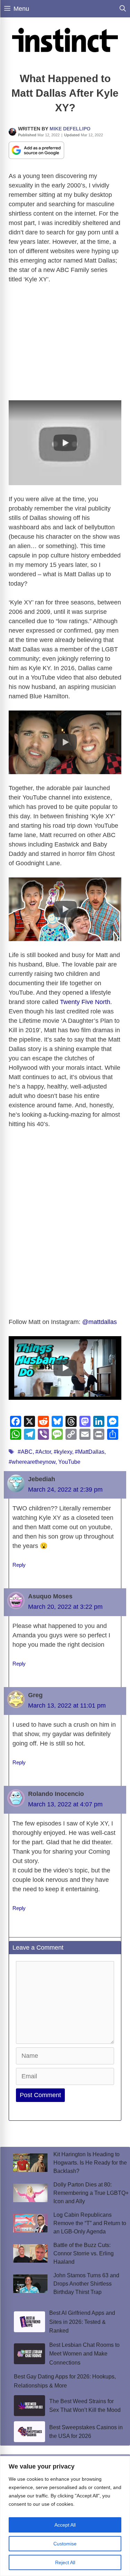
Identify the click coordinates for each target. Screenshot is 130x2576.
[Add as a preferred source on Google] (36, 150)
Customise (65, 2544)
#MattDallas (90, 1452)
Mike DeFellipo (70, 129)
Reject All (65, 2562)
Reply (19, 1565)
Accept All (65, 2525)
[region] (65, 2516)
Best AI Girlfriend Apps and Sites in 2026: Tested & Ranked (82, 2322)
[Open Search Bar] (123, 9)
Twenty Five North (85, 1002)
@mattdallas (99, 1322)
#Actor (43, 1452)
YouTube (69, 1462)
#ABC (25, 1452)
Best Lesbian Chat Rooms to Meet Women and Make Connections (84, 2354)
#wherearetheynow (32, 1462)
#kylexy (63, 1452)
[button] (65, 443)
